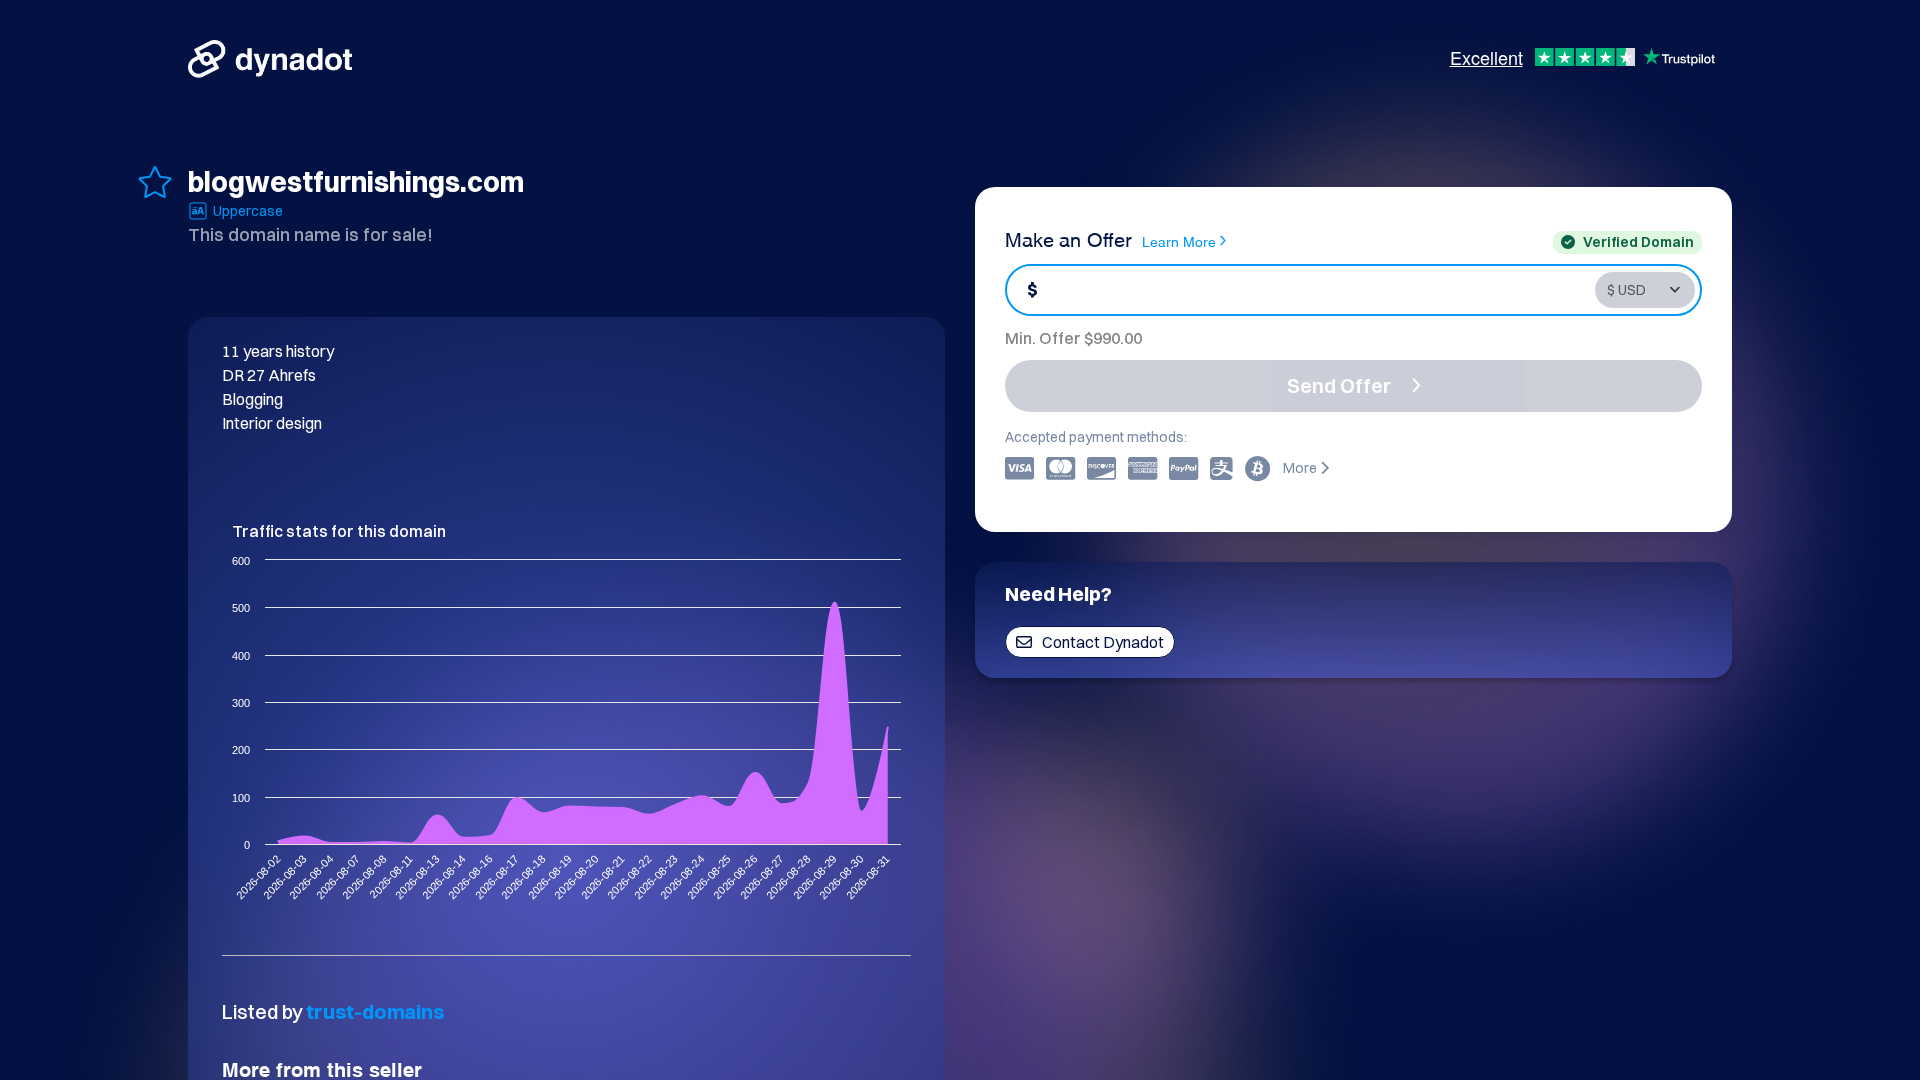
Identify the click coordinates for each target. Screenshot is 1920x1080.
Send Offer (1339, 385)
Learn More (1179, 240)
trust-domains (375, 1011)
